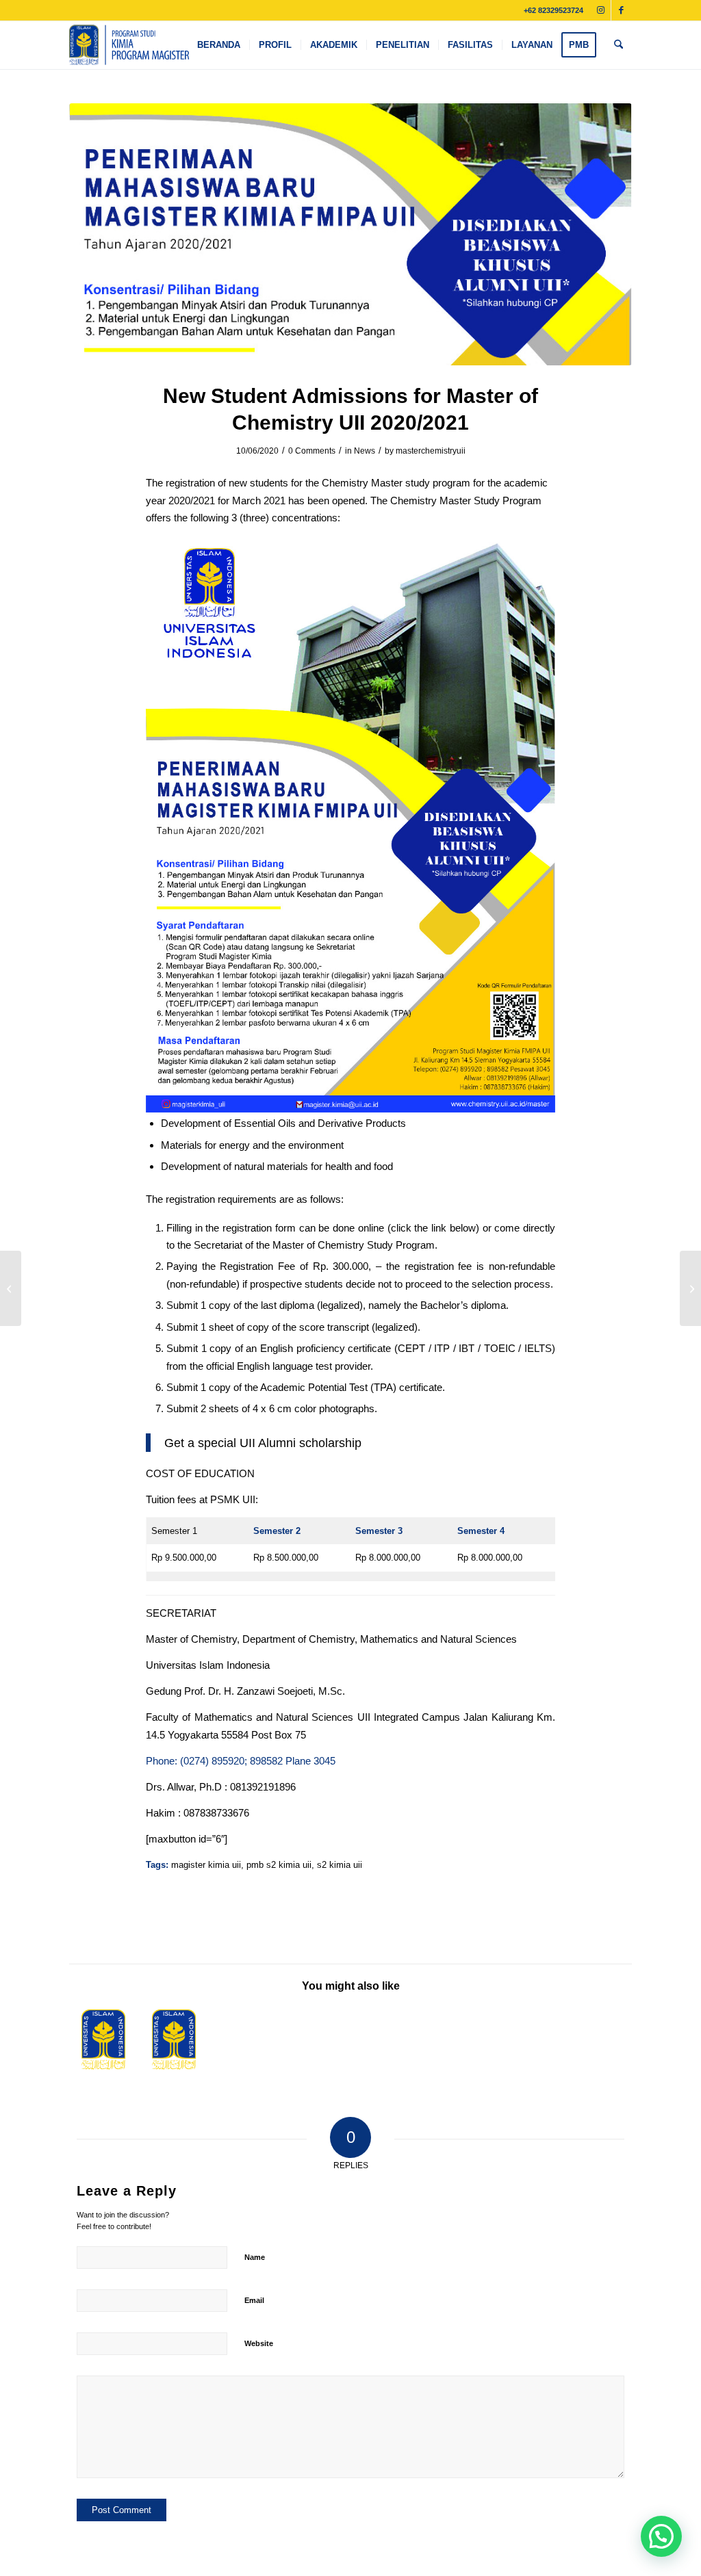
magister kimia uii (206, 1865)
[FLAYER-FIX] (350, 234)
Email (254, 2300)
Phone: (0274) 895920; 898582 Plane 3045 (241, 1761)
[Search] (619, 45)
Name (255, 2257)
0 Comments (312, 451)
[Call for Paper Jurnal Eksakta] (11, 1288)
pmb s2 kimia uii (279, 1865)
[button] (661, 2536)
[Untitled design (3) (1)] (129, 45)
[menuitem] (219, 45)
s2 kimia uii (340, 1865)
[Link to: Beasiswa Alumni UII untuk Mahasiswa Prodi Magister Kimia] (174, 2040)
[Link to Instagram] (601, 10)
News (365, 451)
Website (259, 2343)
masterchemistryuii (431, 451)
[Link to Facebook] (622, 10)
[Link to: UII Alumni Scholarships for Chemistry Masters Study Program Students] (103, 2040)
